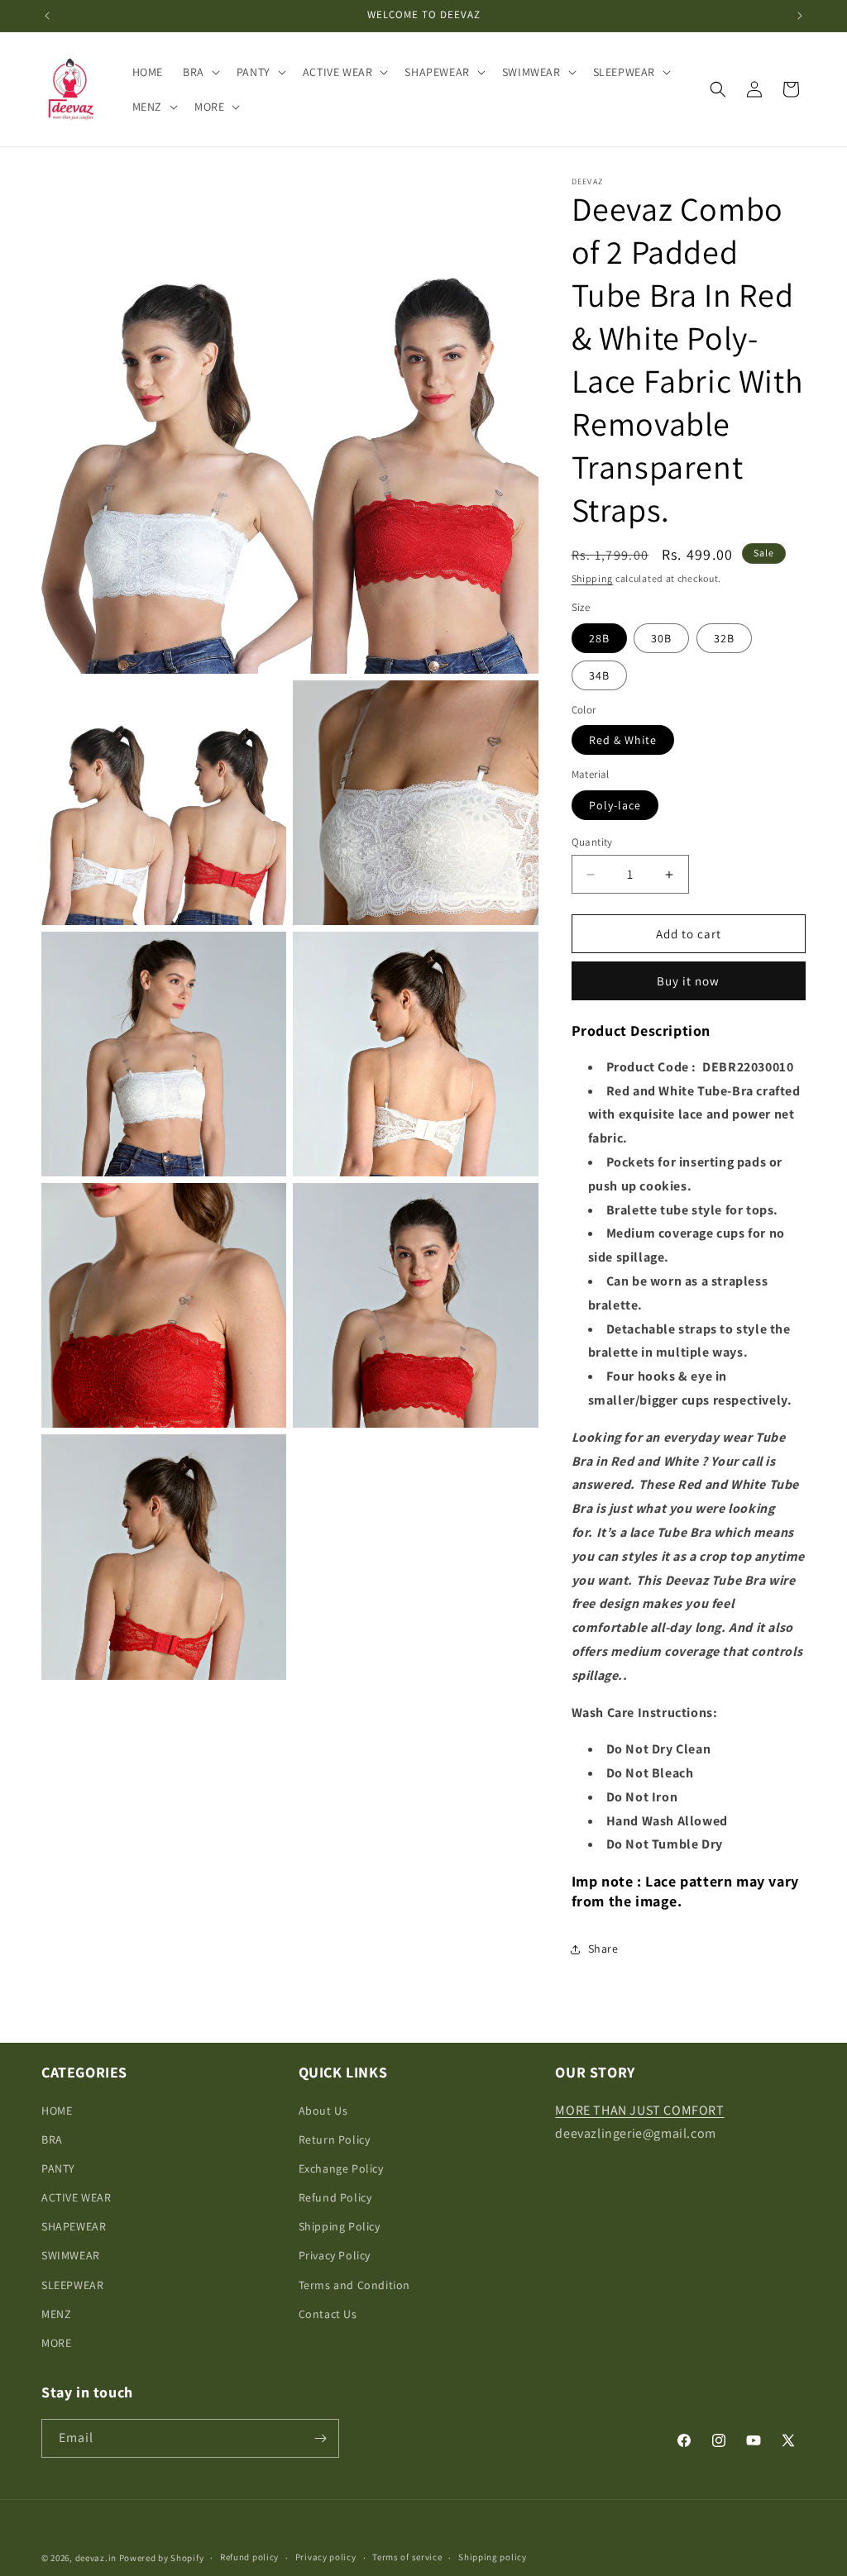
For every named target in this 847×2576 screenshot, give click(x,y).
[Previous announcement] (47, 16)
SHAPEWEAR (74, 2226)
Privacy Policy (335, 2255)
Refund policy (249, 2557)
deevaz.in (96, 2558)
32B (724, 638)
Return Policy (335, 2140)
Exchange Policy (341, 2168)
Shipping (593, 578)
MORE (56, 2343)
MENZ (56, 2314)
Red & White (623, 740)
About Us (323, 2111)
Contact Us (328, 2314)
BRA (52, 2140)
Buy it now (688, 981)
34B (599, 675)
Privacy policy (326, 2557)
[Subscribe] (320, 2438)
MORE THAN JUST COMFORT (639, 2110)
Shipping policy (493, 2557)
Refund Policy (335, 2197)
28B (599, 638)
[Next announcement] (800, 16)
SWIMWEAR (71, 2255)
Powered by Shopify (162, 2558)
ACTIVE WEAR (77, 2197)
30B (661, 638)
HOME (57, 2111)
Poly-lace (615, 805)
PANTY (58, 2168)
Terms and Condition (354, 2285)
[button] (200, 72)
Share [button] (603, 1949)
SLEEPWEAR (72, 2285)
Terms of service (407, 2557)
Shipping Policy (340, 2226)
